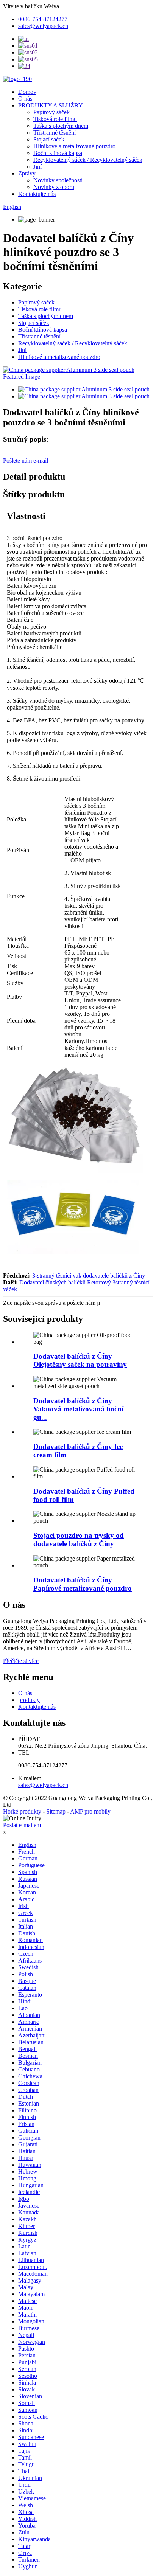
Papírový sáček (51, 112)
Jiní (37, 167)
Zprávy (27, 173)
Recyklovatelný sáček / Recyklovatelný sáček (88, 160)
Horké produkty (22, 1811)
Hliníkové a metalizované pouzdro (74, 146)
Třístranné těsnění (55, 133)
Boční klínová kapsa (58, 153)
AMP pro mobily (90, 1811)
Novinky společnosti (58, 180)
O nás (25, 99)
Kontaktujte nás (37, 194)
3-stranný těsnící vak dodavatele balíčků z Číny (89, 1276)
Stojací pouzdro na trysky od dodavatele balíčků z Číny (79, 1540)
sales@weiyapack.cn (43, 1785)
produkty (29, 1700)
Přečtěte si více (21, 1661)
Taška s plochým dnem (61, 126)
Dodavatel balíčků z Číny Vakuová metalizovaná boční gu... (78, 1409)
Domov (27, 92)
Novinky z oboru (54, 187)
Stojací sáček (49, 139)
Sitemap (56, 1811)
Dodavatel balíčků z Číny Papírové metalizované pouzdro (83, 1584)
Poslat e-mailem (22, 1825)
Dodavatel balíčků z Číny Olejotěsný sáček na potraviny (80, 1360)
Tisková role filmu (55, 119)
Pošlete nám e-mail (26, 460)
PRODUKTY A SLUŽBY (51, 105)
